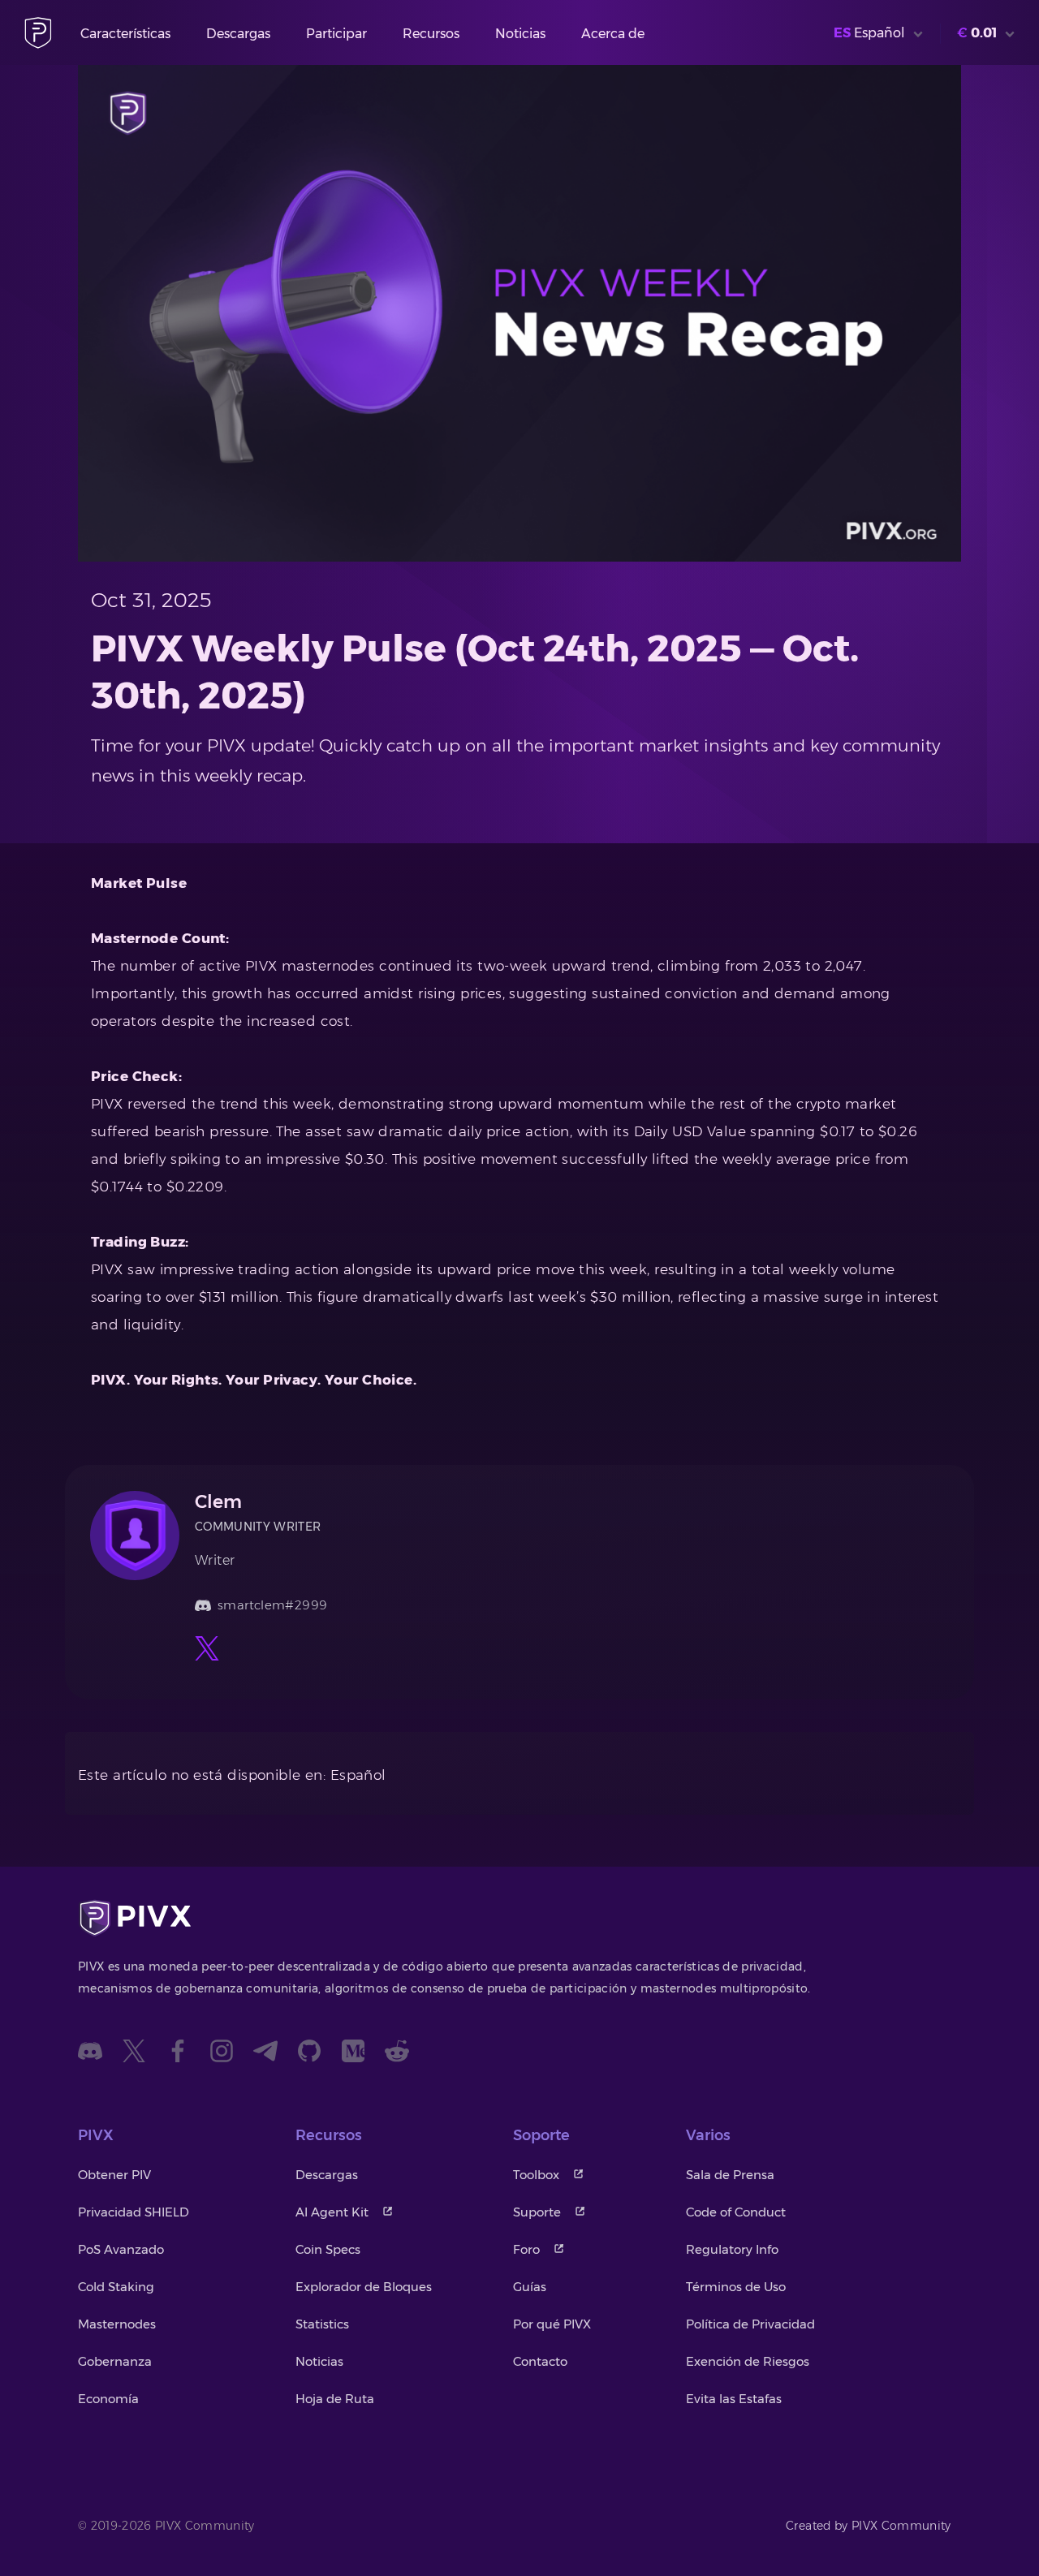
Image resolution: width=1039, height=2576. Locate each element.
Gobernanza (115, 2361)
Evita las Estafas (734, 2399)
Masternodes (117, 2324)
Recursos (431, 34)
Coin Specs (328, 2249)
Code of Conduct (736, 2212)
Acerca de (613, 34)
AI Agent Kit (332, 2212)
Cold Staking (116, 2287)
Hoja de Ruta (335, 2399)
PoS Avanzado (121, 2249)
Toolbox (536, 2175)
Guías (530, 2287)
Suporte (537, 2212)
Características (125, 34)
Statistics (322, 2324)
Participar (336, 34)
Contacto (540, 2361)
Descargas (238, 34)
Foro (526, 2249)
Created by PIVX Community (869, 2526)
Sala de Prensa (730, 2175)
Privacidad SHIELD (134, 2212)
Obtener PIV (114, 2175)
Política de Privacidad (750, 2324)
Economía (108, 2399)
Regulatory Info (732, 2249)
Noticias (520, 34)
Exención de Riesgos (748, 2361)
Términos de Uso (736, 2287)
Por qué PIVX (552, 2324)
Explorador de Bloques (364, 2287)
